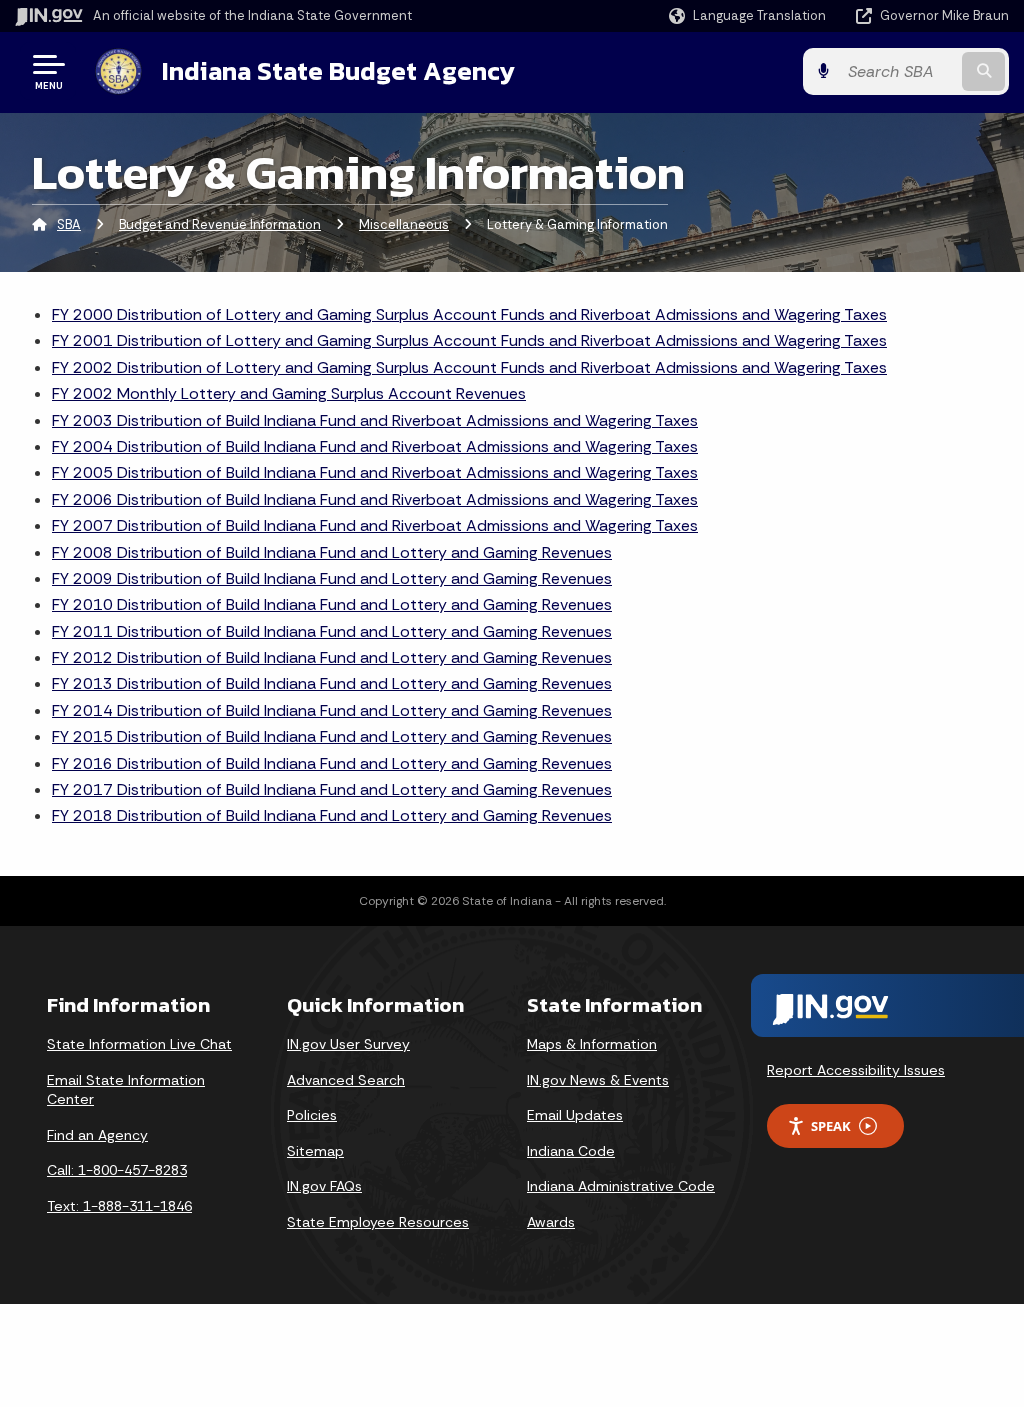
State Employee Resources (378, 1222)
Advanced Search (346, 1080)
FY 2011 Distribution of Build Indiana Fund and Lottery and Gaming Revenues (332, 631)
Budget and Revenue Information (220, 224)
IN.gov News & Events (598, 1080)
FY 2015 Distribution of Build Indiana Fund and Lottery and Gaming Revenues (332, 736)
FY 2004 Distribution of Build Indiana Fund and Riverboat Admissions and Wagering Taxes (375, 446)
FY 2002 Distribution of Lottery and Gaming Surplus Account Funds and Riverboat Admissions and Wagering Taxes (469, 367)
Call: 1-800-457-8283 (117, 1170)
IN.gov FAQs (324, 1186)
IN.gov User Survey (348, 1044)
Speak (831, 1126)
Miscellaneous (404, 224)
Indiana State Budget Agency (338, 71)
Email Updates (575, 1115)
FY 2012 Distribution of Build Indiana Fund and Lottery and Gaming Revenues (332, 657)
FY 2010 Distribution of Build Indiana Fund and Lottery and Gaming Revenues (332, 604)
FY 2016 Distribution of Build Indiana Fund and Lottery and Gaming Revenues (332, 763)
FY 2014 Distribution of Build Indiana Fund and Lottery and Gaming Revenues (332, 710)
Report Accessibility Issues (856, 1070)
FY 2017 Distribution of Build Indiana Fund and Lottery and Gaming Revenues (332, 789)
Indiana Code (571, 1151)
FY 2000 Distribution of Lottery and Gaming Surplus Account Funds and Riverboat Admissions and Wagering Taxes (469, 314)
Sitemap (315, 1151)
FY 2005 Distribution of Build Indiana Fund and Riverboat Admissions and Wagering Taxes (375, 472)
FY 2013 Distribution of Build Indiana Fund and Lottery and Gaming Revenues (332, 683)
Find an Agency (97, 1135)
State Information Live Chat (139, 1044)
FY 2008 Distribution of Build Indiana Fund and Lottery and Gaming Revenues (332, 552)
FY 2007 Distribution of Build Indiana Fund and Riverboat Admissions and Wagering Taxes (375, 525)
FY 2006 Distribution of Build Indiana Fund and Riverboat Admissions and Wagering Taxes (375, 499)
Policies (312, 1115)
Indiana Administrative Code (621, 1186)
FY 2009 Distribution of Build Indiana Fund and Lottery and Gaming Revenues (332, 578)
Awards (551, 1222)
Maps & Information (592, 1044)
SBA (69, 224)
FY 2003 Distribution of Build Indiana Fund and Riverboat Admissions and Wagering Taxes (375, 420)
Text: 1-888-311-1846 (119, 1206)
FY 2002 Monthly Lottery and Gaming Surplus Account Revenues (289, 393)
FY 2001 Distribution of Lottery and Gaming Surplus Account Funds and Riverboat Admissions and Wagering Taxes (469, 340)
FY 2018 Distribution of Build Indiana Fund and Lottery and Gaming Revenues (332, 815)
